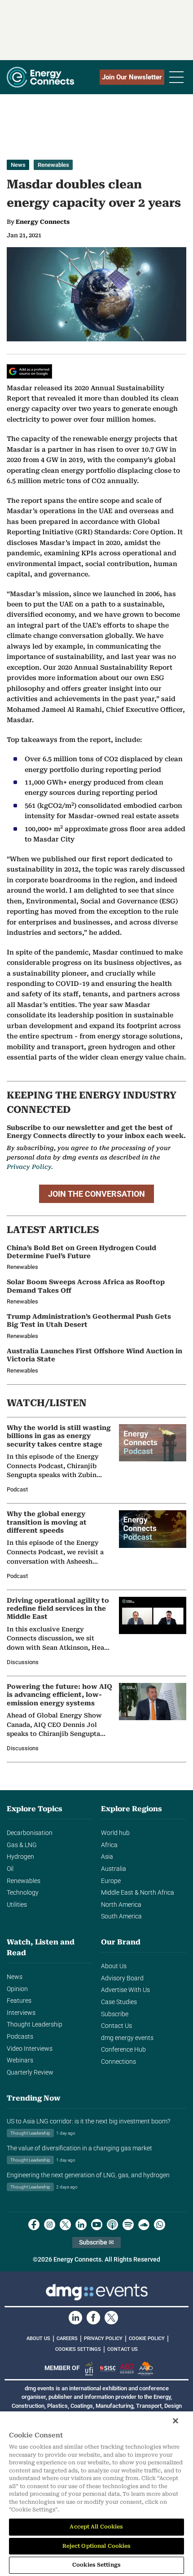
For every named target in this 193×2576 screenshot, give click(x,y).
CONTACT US (123, 2349)
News (18, 165)
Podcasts (20, 2037)
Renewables (53, 165)
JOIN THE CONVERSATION (96, 1194)
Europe (111, 1881)
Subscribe (115, 2014)
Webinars (20, 2060)
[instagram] (50, 2225)
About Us (114, 1966)
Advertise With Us (125, 1990)
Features (19, 2001)
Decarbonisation (30, 1833)
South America (121, 1916)
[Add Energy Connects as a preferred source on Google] (29, 371)
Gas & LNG (22, 1845)
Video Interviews (30, 2049)
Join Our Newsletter (132, 77)
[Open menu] (176, 77)
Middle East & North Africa (138, 1893)
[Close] (175, 2421)
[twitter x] (65, 2225)
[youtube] (97, 2225)
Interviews (21, 2013)
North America (121, 1905)
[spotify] (128, 2225)
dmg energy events (127, 2038)
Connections (118, 2062)
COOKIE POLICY (147, 2338)
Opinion (17, 1989)
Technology (23, 1893)
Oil (10, 1869)
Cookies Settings (78, 2349)
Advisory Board (122, 1978)
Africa (109, 1845)
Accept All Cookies (96, 2527)
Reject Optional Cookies (97, 2546)
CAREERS (67, 2338)
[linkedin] (81, 2225)
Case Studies (119, 2002)
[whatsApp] (160, 2225)
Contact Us (116, 2026)
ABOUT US (38, 2338)
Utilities (17, 1905)
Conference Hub (123, 2050)
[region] (96, 2494)
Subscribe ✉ (96, 2243)
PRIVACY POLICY (103, 2338)
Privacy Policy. (30, 1167)
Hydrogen (20, 1857)
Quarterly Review (30, 2073)
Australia (114, 1869)
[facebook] (34, 2225)
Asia (107, 1857)
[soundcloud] (144, 2225)
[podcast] (112, 2225)
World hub (115, 1833)
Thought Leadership (35, 2025)
